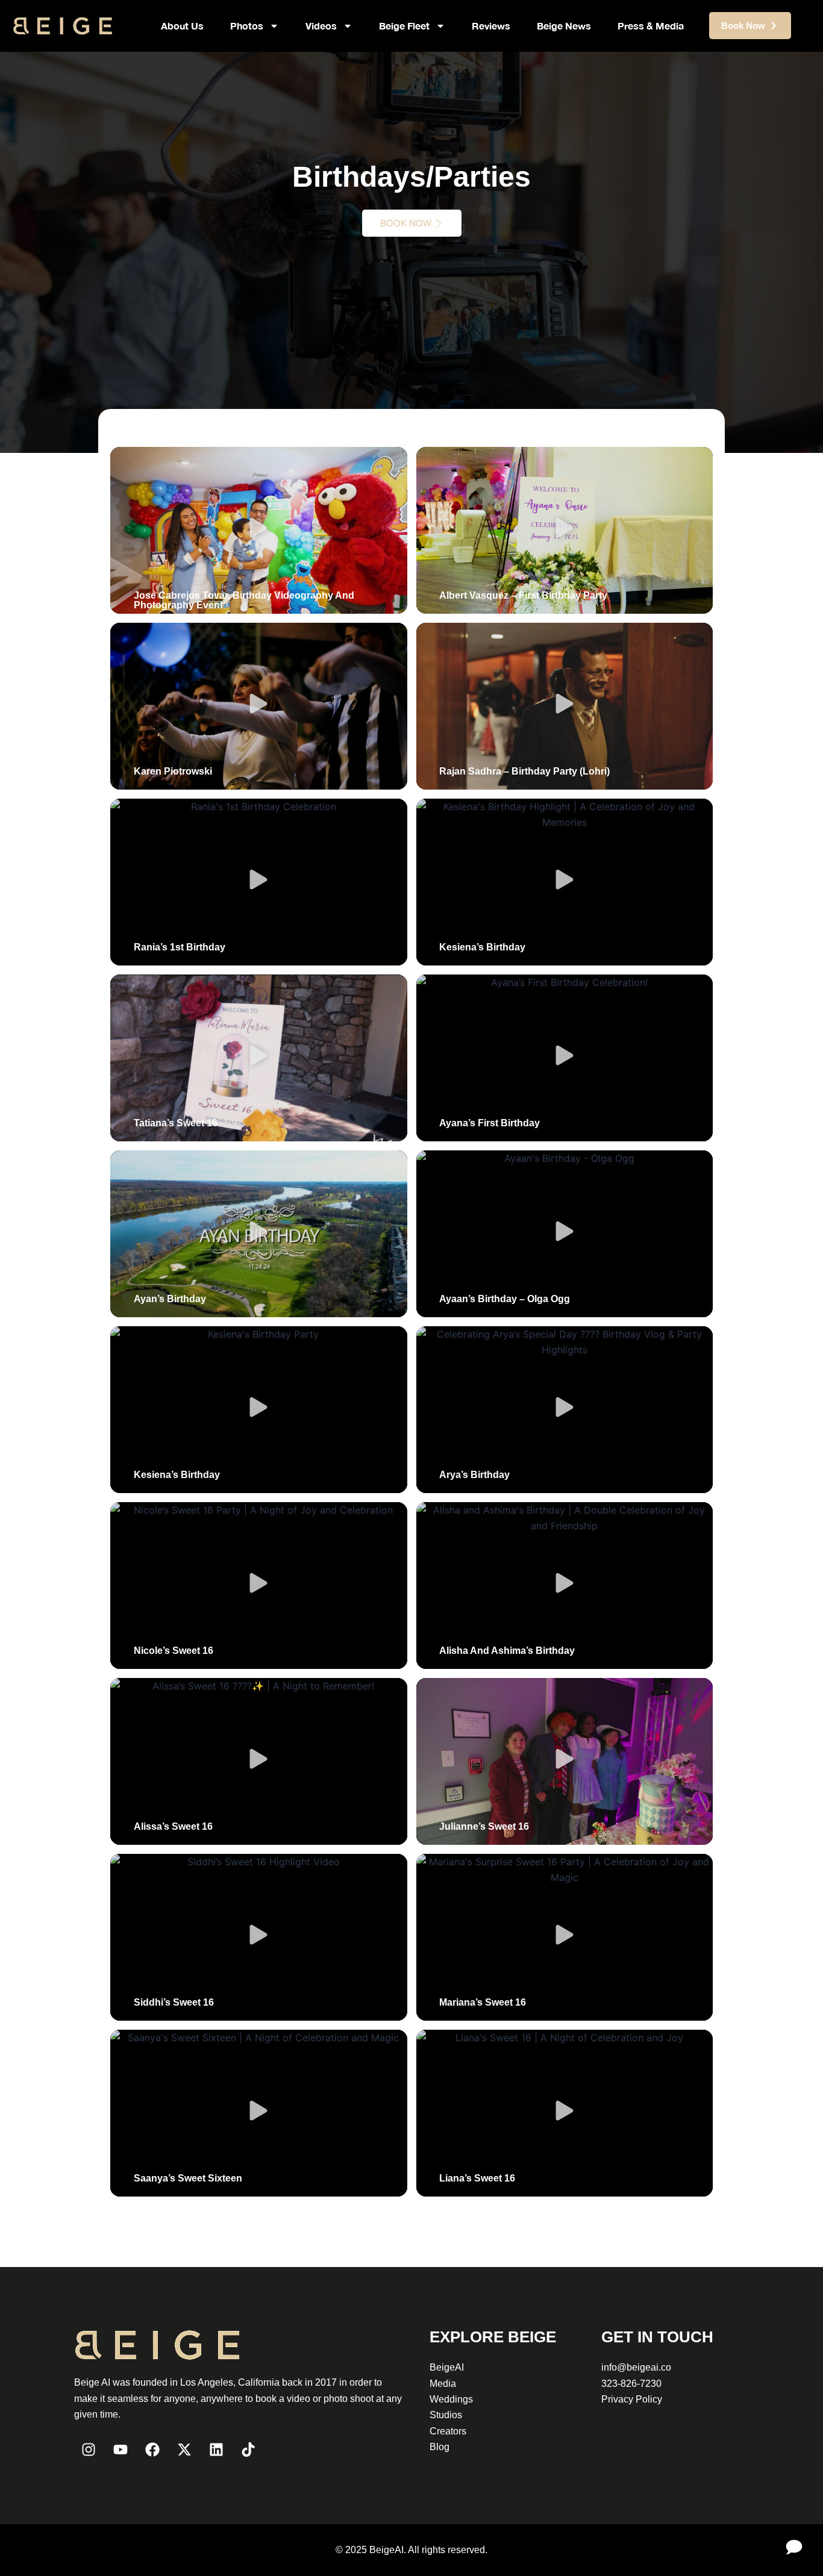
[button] (259, 530)
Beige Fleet (404, 26)
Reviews (491, 26)
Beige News (564, 26)
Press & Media (651, 26)
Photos (247, 26)
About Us (182, 26)
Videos (321, 26)
